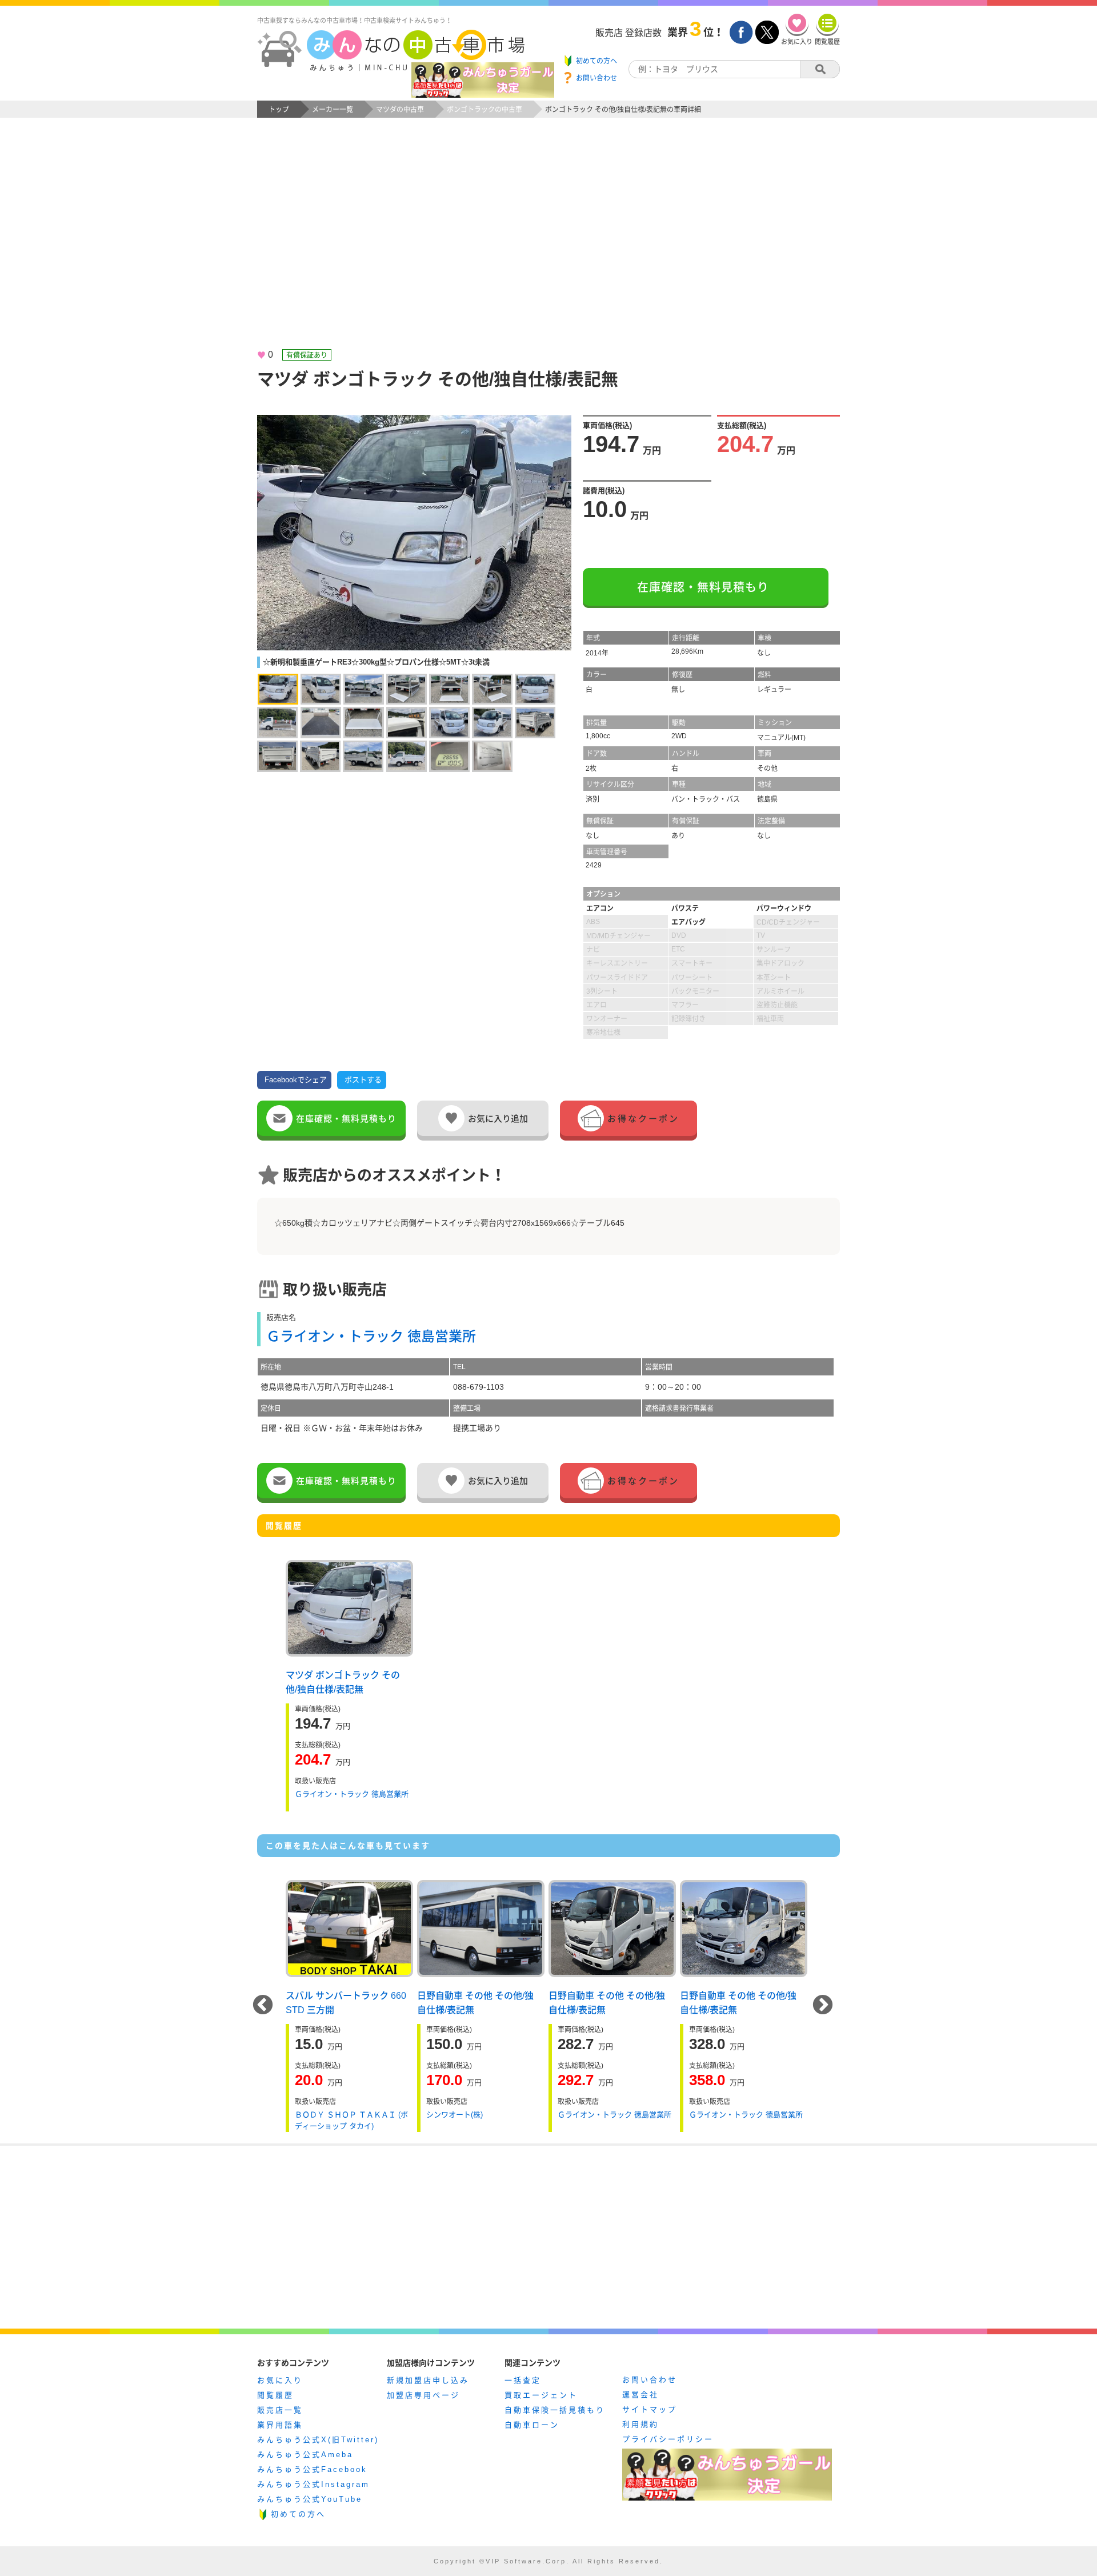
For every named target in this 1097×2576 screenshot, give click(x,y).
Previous (263, 2006)
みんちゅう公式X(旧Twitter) (318, 2440)
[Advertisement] (548, 243)
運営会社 (640, 2395)
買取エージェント (541, 2395)
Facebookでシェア (296, 1080)
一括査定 (523, 2380)
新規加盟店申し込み (428, 2380)
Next (823, 2006)
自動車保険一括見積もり (555, 2410)
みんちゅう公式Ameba (305, 2455)
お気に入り (280, 2380)
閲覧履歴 (275, 2395)
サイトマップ (650, 2409)
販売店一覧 (280, 2410)
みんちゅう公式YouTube (310, 2499)
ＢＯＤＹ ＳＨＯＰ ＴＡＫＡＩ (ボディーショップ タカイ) (351, 2120)
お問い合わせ (650, 2380)
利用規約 (640, 2424)
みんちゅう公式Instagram (313, 2484)
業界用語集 (280, 2425)
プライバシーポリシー (668, 2439)
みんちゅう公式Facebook (312, 2469)
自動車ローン (532, 2425)
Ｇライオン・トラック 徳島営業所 (371, 1336)
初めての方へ (298, 2514)
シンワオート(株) (455, 2115)
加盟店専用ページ (423, 2395)
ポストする (363, 1080)
